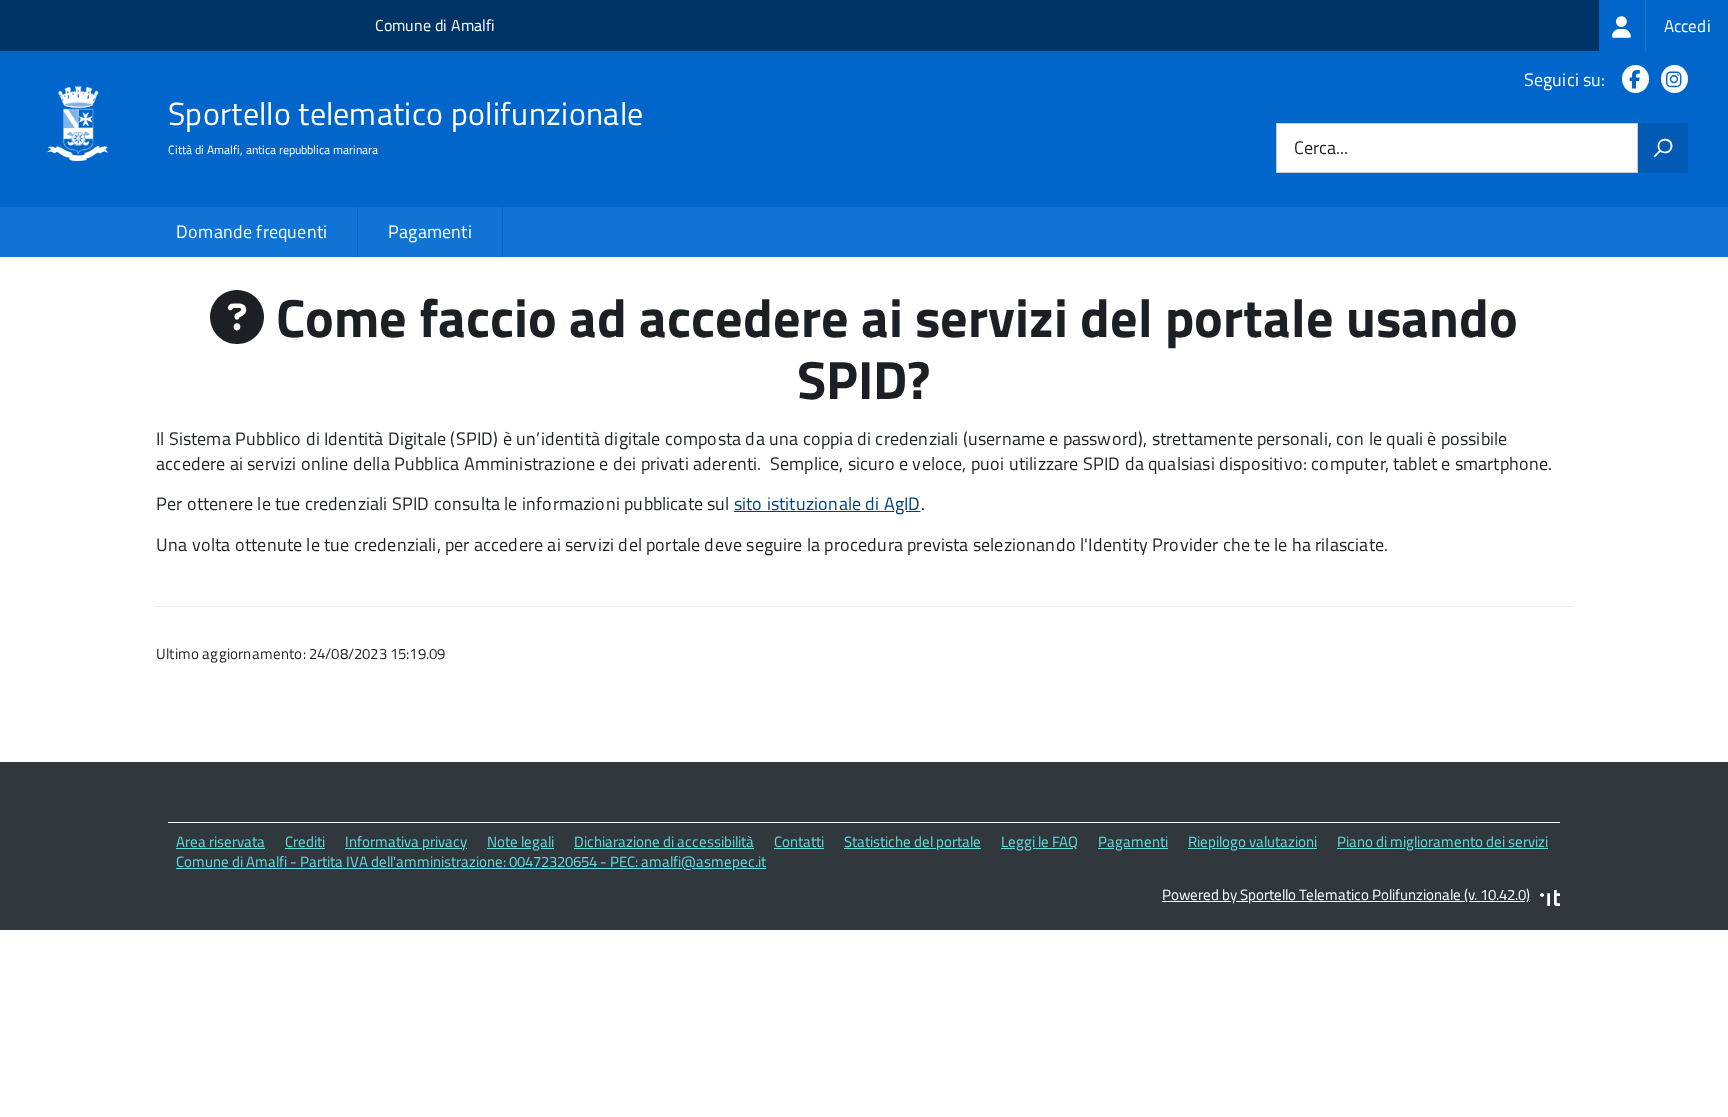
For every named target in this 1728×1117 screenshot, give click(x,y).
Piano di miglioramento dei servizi (1442, 841)
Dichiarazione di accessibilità (664, 841)
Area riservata (220, 841)
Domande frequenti (251, 231)
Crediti (305, 841)
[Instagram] (1670, 79)
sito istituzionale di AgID (827, 503)
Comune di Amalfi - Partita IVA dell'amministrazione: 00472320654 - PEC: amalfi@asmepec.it (471, 861)
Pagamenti (430, 231)
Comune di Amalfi (435, 25)
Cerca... (1321, 148)
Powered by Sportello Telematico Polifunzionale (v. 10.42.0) (1346, 894)
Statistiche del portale (912, 841)
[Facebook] (1631, 79)
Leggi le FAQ (1039, 841)
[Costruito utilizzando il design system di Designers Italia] (1550, 900)
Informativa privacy (406, 841)
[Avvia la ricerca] (1663, 148)
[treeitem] (1663, 25)
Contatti (799, 841)
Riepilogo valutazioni (1252, 841)
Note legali (520, 841)
